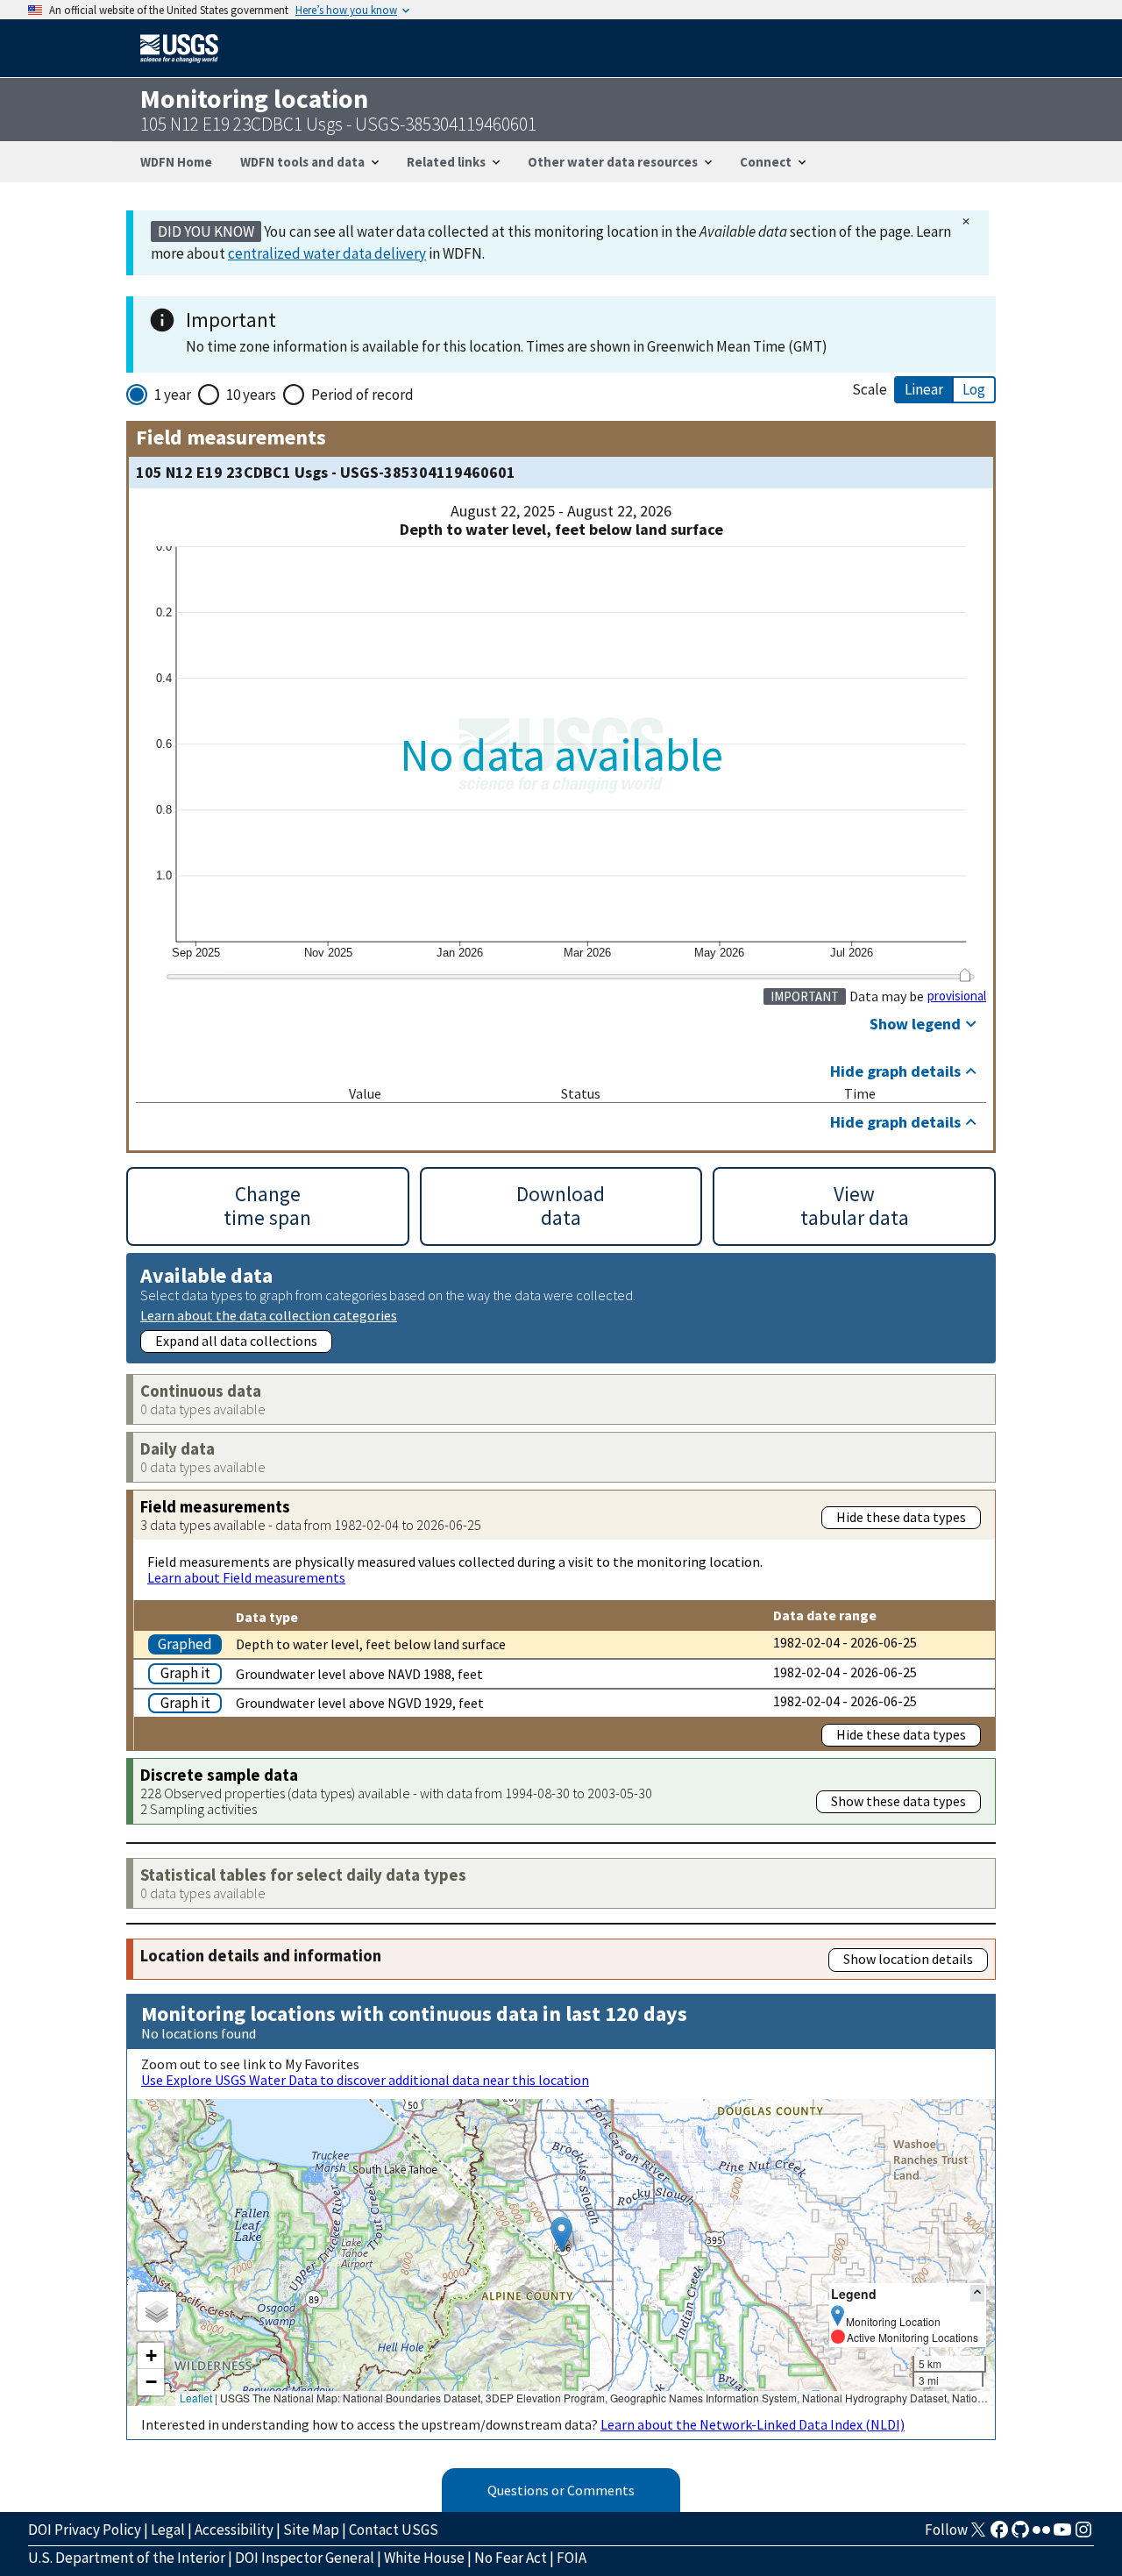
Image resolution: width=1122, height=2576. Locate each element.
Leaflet (196, 2398)
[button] (561, 2234)
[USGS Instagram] (1083, 2535)
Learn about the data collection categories (269, 1315)
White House (424, 2558)
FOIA (572, 2558)
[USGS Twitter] (978, 2535)
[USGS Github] (1020, 2535)
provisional (957, 996)
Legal (168, 2530)
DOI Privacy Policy (85, 2530)
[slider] (965, 975)
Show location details (908, 1959)
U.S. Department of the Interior (127, 2558)
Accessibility (234, 2530)
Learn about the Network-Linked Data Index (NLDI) (753, 2424)
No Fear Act (511, 2558)
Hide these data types (901, 1517)
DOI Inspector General (305, 2558)
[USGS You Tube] (1062, 2535)
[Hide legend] (977, 2293)
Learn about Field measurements (246, 1577)
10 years (251, 395)
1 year (173, 395)
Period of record (362, 395)
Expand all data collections (236, 1341)
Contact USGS (394, 2530)
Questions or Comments (561, 2490)
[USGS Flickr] (1041, 2535)
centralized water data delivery (327, 253)
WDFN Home (176, 162)
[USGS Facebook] (999, 2535)
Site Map (311, 2530)
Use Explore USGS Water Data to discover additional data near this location (365, 2080)
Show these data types (898, 1801)
